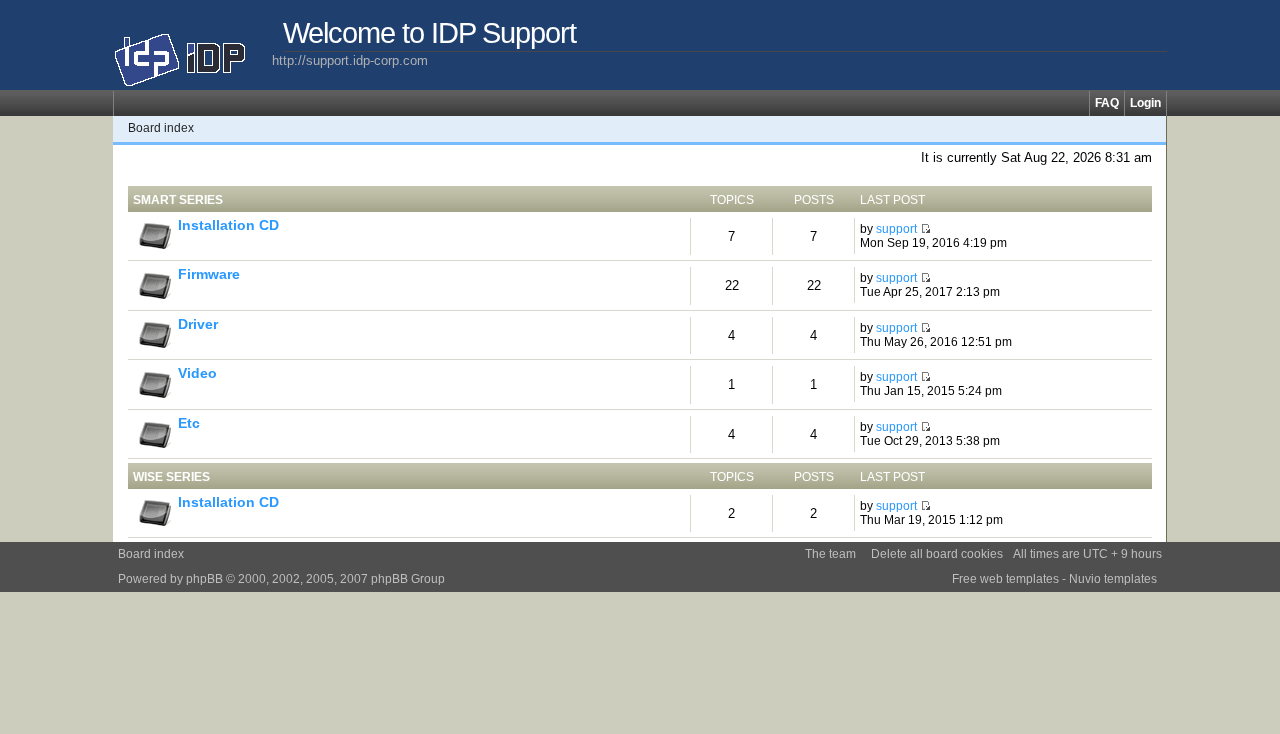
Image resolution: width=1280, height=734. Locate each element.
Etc (189, 423)
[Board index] (192, 52)
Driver (198, 324)
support (896, 229)
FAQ (1107, 103)
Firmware (209, 274)
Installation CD (228, 225)
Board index (161, 128)
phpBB (204, 579)
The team (830, 554)
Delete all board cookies (937, 554)
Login (1145, 103)
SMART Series (178, 200)
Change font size (1151, 128)
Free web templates (1005, 579)
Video (197, 373)
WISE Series (171, 477)
